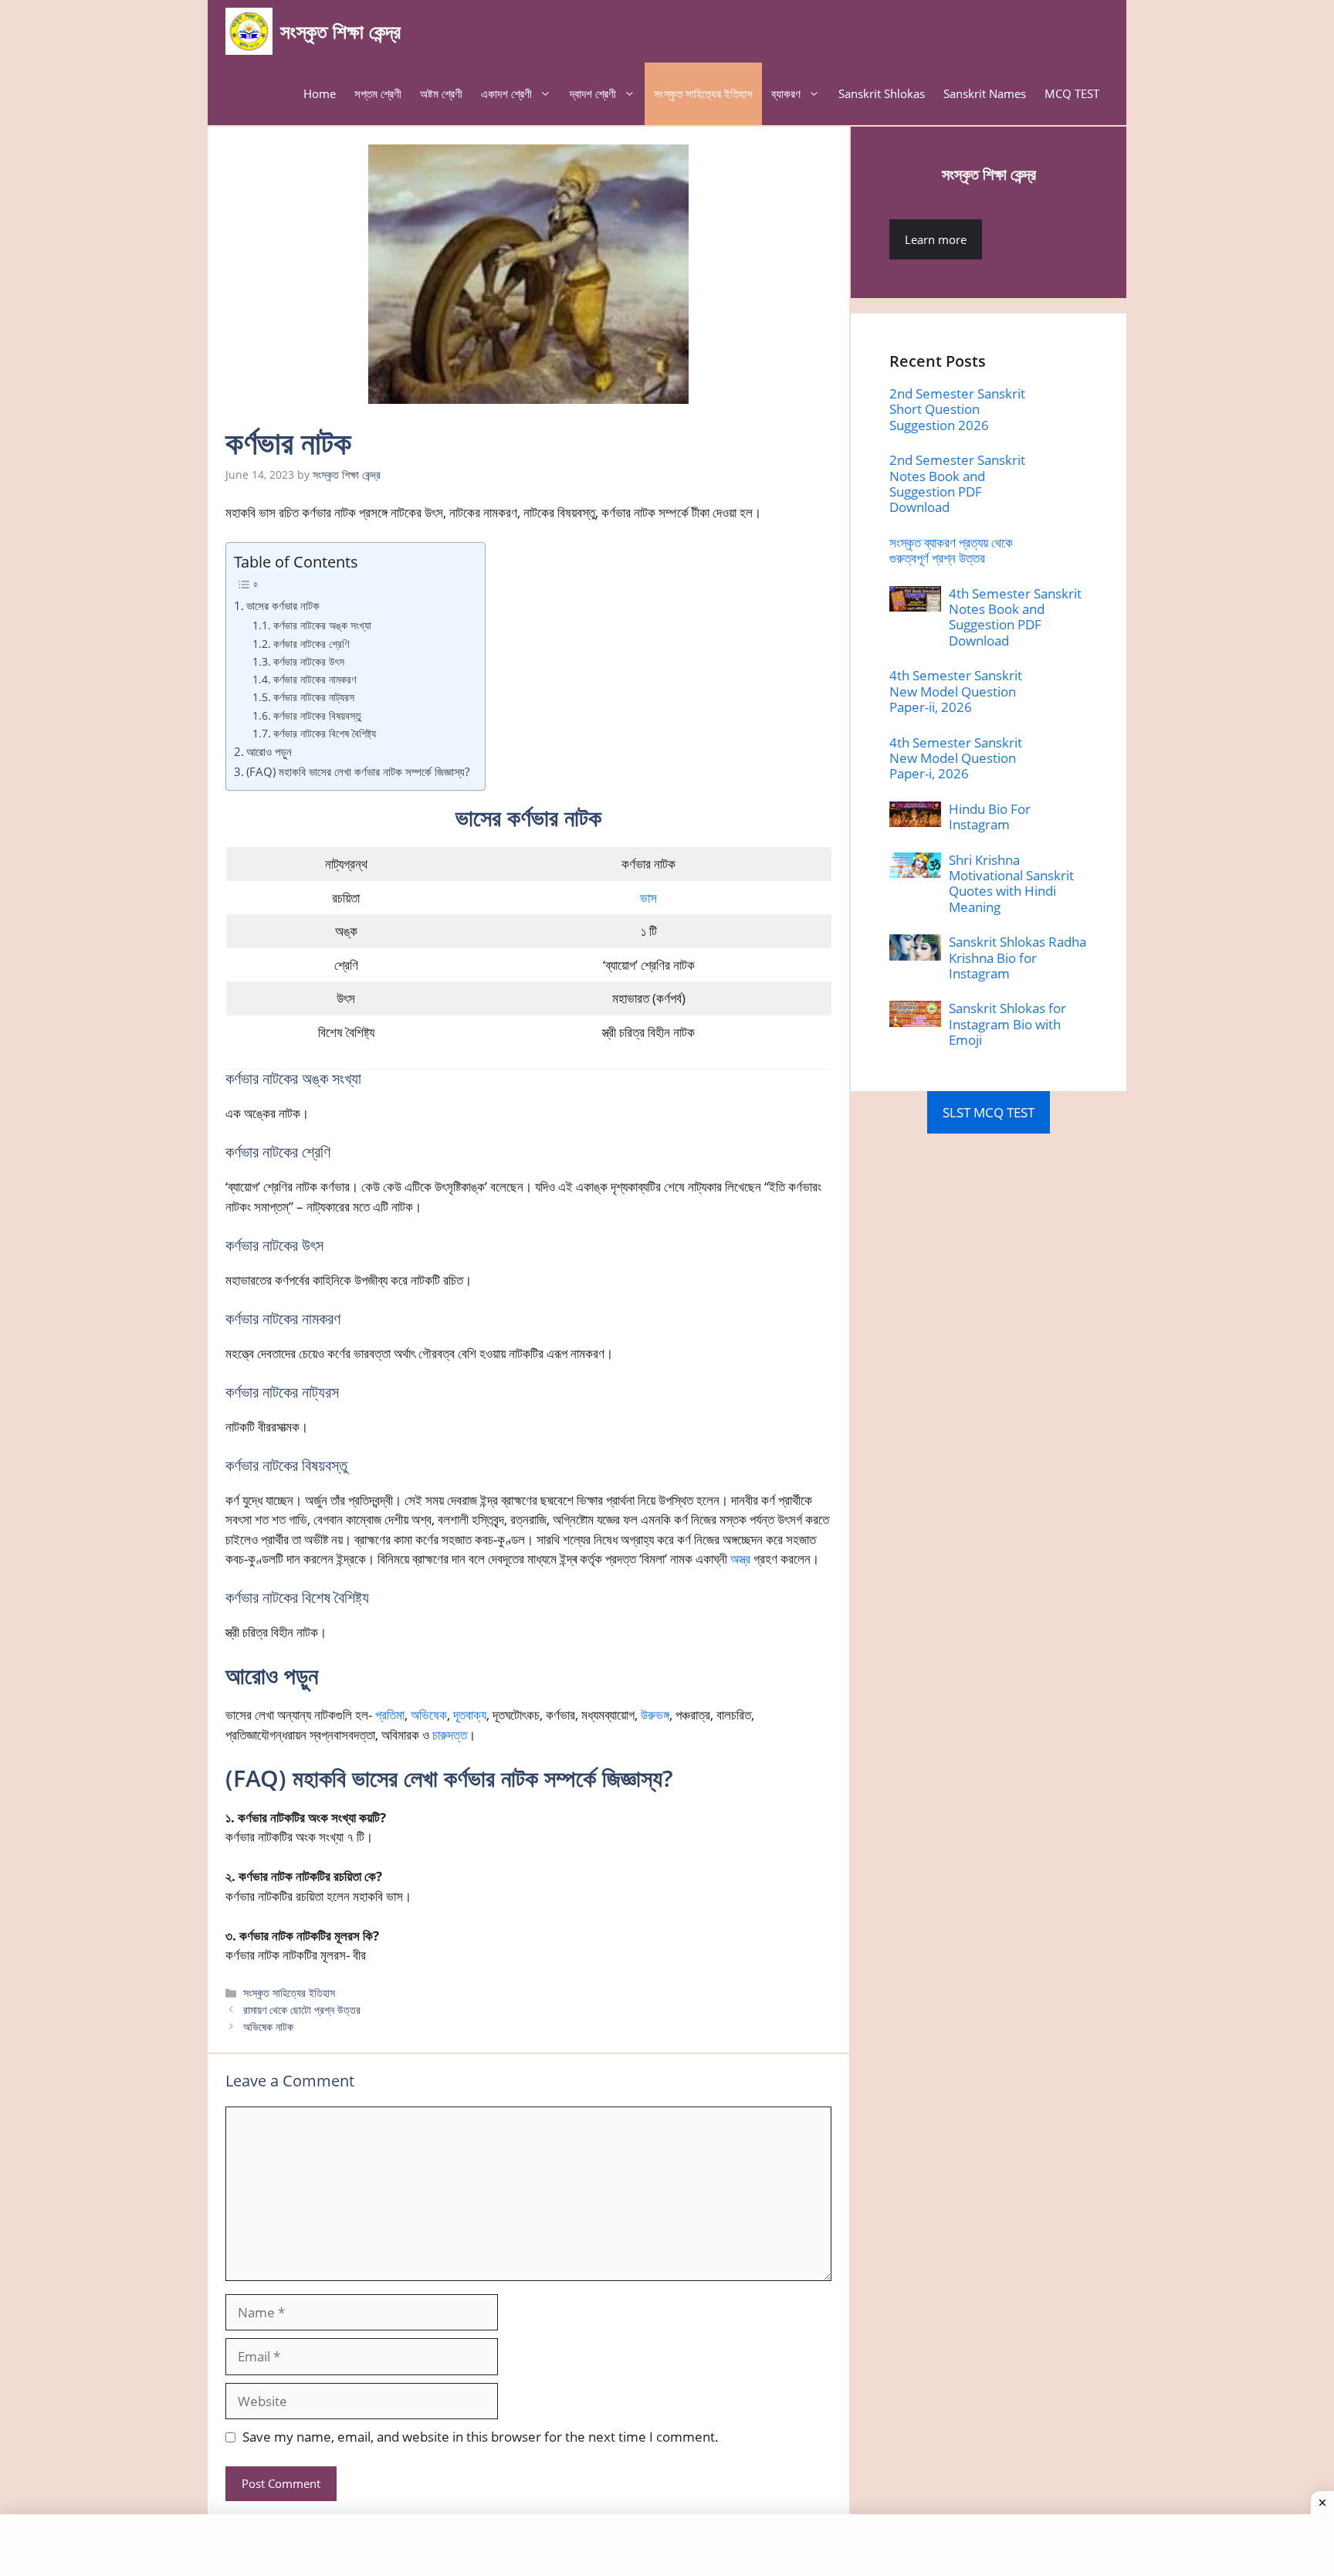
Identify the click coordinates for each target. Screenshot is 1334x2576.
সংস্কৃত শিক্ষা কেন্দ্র (340, 31)
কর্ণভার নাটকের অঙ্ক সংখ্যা (322, 625)
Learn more (936, 239)
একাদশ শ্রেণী (506, 93)
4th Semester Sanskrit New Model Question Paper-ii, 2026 (956, 691)
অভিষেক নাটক (268, 2027)
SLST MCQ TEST (989, 1112)
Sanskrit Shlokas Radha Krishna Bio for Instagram (1017, 958)
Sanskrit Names (985, 93)
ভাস (648, 898)
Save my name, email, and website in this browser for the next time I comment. (481, 2437)
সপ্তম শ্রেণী (378, 93)
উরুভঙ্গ (655, 1715)
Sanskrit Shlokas (882, 93)
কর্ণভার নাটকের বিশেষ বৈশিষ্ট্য (325, 733)
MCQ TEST (1072, 93)
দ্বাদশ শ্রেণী (593, 93)
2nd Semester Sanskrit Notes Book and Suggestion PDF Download (957, 483)
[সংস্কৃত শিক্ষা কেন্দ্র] (249, 31)
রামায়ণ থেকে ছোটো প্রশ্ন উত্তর (302, 2010)
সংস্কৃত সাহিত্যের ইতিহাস (703, 93)
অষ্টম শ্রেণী (441, 93)
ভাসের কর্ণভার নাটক (283, 605)
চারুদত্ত (450, 1735)
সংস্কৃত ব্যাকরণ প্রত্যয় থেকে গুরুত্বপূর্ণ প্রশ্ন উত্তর (951, 550)
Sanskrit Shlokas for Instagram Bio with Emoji (1007, 1024)
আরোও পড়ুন (269, 751)
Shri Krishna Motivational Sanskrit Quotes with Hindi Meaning (1011, 883)
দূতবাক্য (470, 1715)
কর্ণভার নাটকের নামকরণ (315, 679)
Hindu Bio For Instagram (990, 817)
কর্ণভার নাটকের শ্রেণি (311, 644)
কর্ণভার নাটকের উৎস (309, 661)
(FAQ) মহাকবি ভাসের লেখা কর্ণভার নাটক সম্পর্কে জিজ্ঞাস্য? (358, 771)
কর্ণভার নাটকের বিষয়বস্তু (317, 715)
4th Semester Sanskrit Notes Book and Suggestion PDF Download (1015, 617)
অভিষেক (429, 1715)
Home (320, 93)
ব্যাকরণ (786, 93)
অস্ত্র (740, 1559)
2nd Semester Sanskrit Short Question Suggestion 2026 (957, 409)
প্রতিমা (390, 1715)
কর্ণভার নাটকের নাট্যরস (314, 697)
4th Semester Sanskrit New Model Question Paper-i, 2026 (956, 758)
